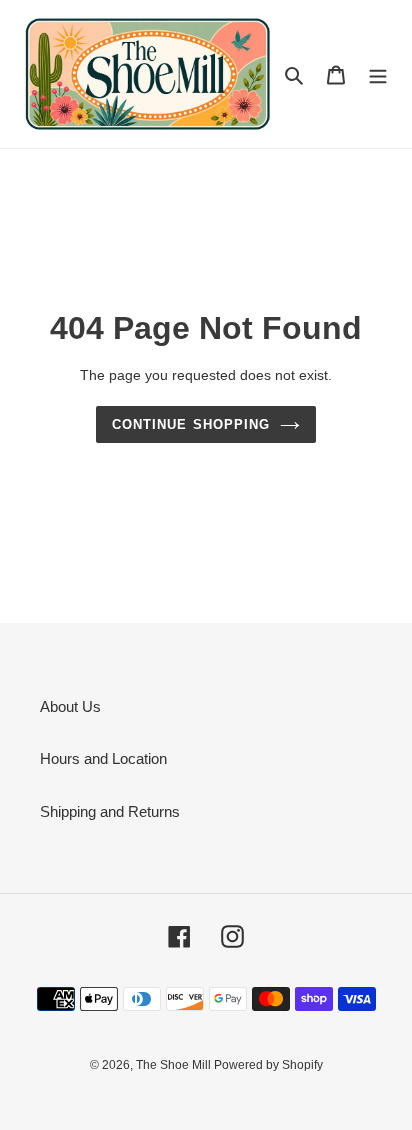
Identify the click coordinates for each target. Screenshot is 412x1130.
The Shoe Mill (175, 1065)
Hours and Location (103, 758)
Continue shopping (191, 424)
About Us (70, 706)
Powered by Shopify (268, 1065)
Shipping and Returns (110, 811)
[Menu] (378, 74)
